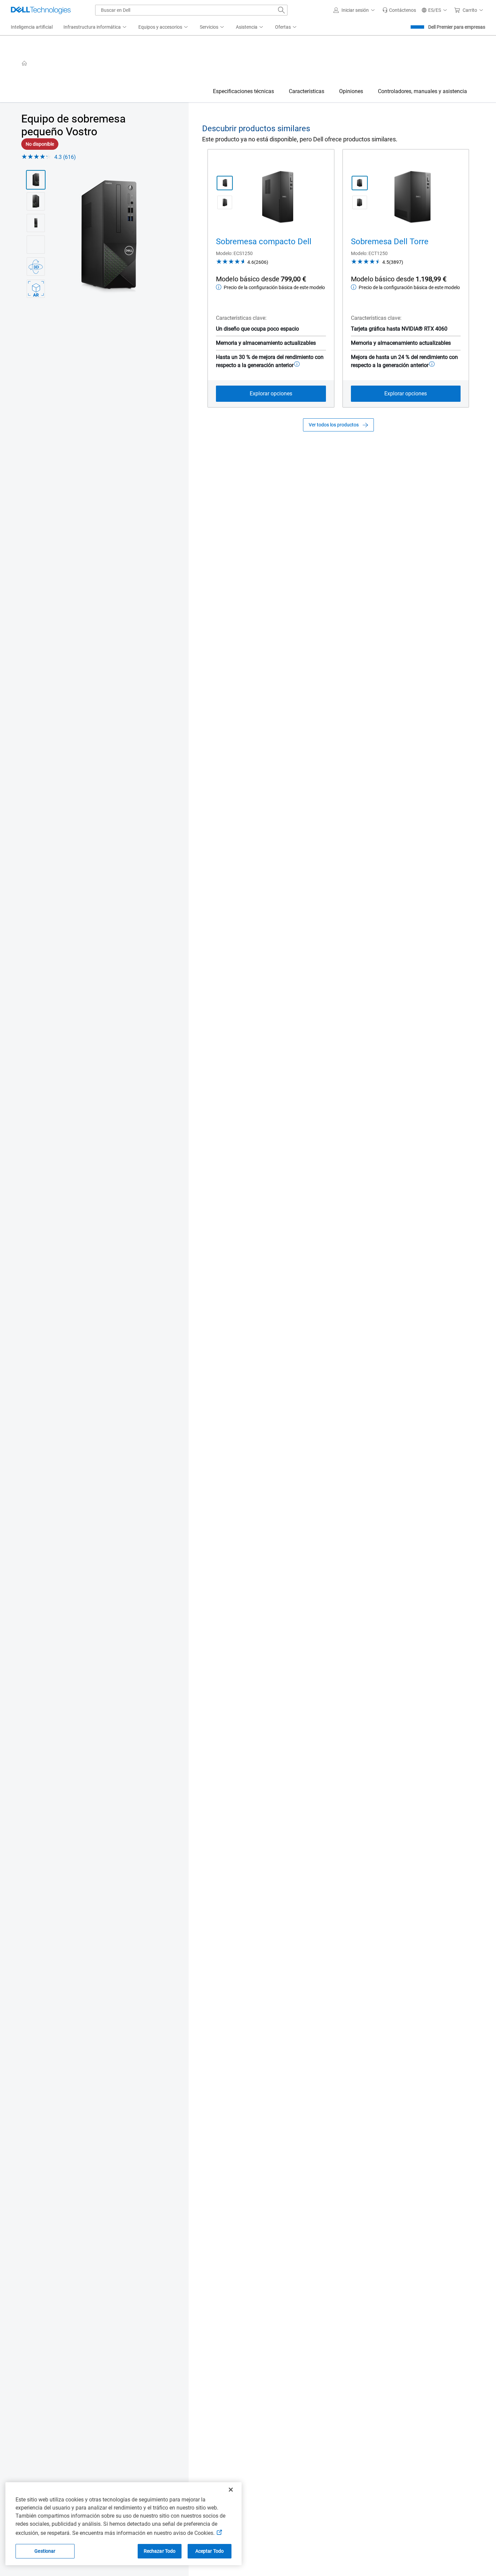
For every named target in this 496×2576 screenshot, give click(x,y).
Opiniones (351, 91)
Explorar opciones (271, 394)
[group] (109, 237)
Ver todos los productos (334, 425)
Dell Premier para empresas (457, 27)
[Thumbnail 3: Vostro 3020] (36, 223)
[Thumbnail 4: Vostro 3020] (36, 245)
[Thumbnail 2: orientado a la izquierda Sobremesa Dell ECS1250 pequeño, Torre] (225, 202)
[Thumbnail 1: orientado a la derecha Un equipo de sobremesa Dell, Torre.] (360, 183)
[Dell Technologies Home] (41, 10)
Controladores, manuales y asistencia (422, 91)
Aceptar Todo (210, 2551)
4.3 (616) (65, 157)
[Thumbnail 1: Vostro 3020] (36, 180)
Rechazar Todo (160, 2551)
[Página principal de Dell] (24, 63)
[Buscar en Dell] (281, 10)
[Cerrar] (231, 2490)
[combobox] (191, 10)
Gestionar (45, 2551)
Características (307, 91)
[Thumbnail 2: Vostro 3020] (36, 201)
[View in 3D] (36, 267)
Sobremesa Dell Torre (390, 242)
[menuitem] (95, 27)
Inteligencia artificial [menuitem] (32, 27)
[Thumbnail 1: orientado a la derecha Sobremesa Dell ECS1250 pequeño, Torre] (225, 183)
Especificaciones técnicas (243, 91)
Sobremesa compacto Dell (264, 242)
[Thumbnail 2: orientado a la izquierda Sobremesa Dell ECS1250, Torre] (360, 202)
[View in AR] (36, 289)
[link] (399, 10)
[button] (355, 10)
